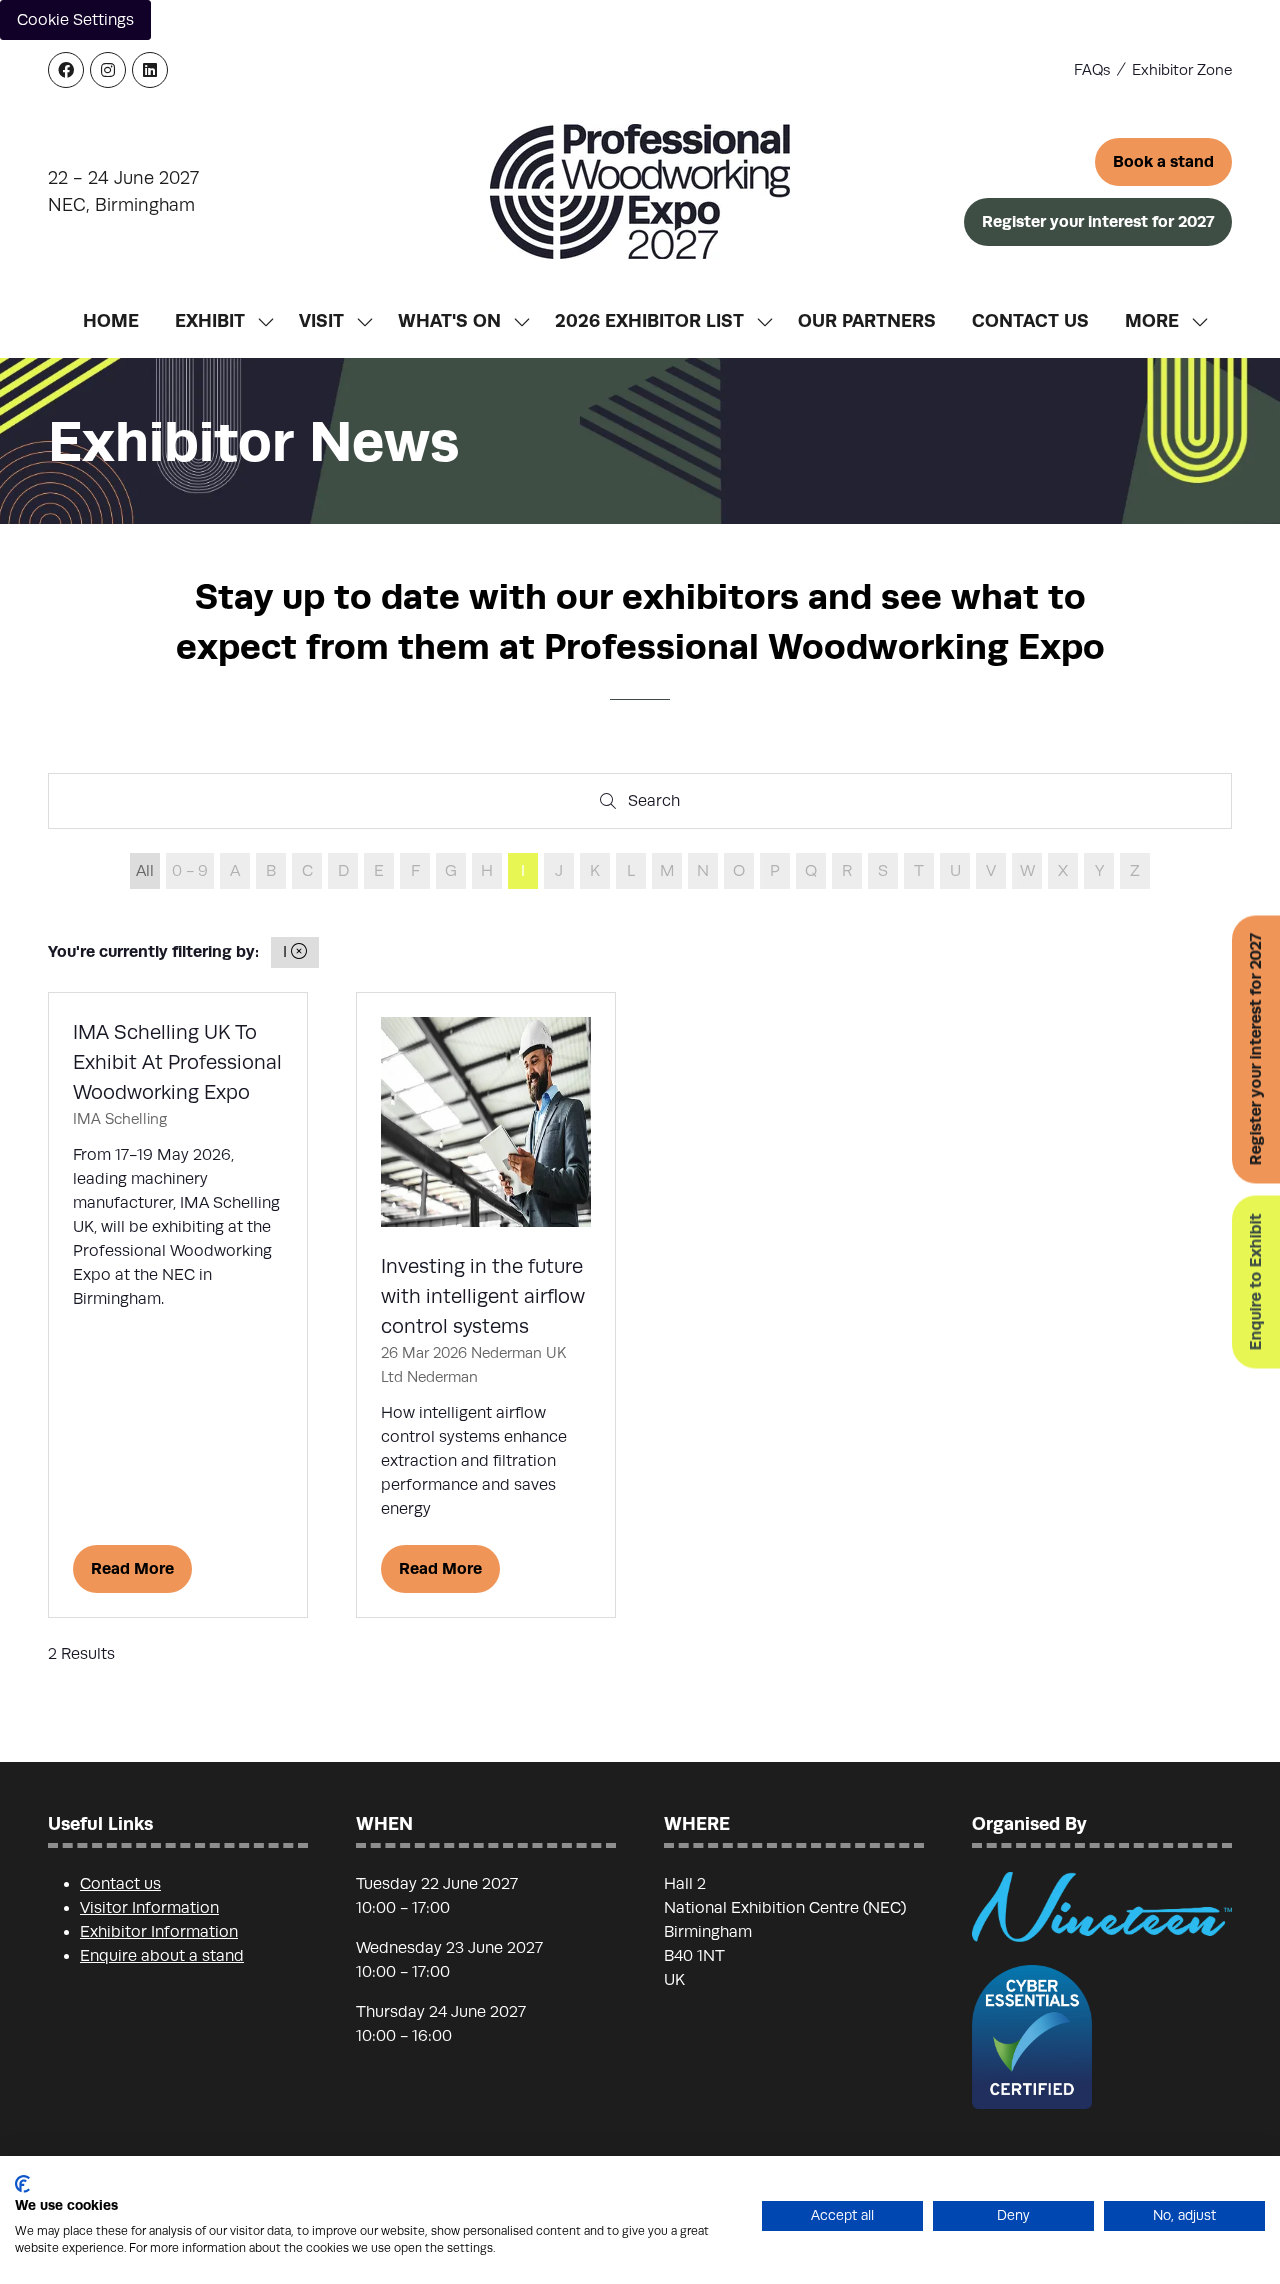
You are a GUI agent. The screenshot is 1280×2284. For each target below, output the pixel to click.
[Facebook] (66, 70)
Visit (321, 320)
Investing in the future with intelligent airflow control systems (483, 1296)
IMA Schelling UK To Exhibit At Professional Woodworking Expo (177, 1062)
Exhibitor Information (159, 1932)
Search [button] (660, 805)
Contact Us (1030, 320)
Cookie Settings (75, 20)
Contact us (120, 1884)
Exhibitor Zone (1182, 70)
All (145, 871)
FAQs (1092, 70)
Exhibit (210, 320)
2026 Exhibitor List (649, 320)
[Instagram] (108, 70)
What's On (449, 320)
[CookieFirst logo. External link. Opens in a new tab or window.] (22, 2184)
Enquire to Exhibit (1255, 1282)
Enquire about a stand (162, 1956)
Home (111, 320)
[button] (1163, 162)
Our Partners (867, 320)
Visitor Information (149, 1908)
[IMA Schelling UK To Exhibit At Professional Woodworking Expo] (178, 1305)
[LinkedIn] (150, 70)
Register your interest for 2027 (1255, 1050)
